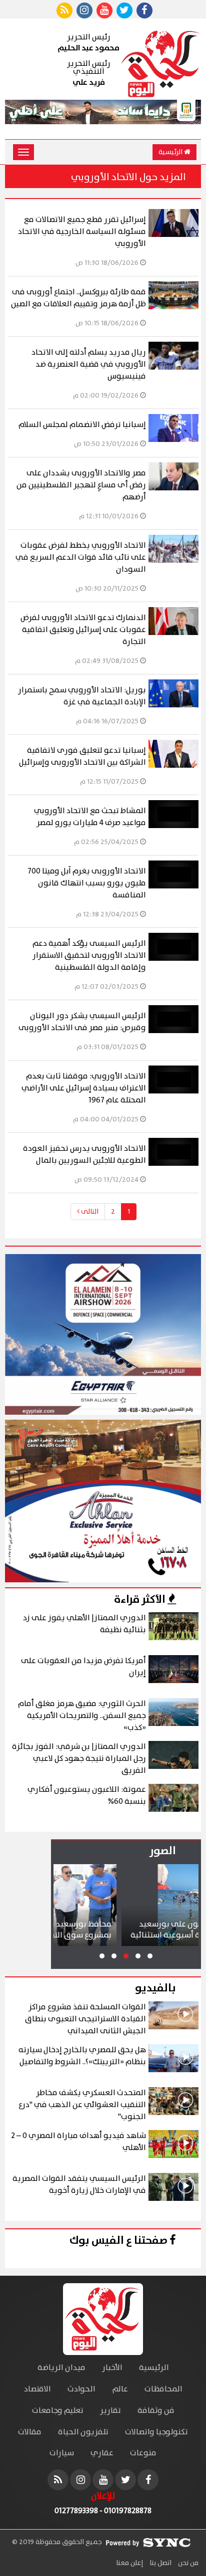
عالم (120, 2389)
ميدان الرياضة (61, 2368)
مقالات (30, 2432)
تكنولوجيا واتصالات (156, 2432)
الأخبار (112, 2368)
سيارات (62, 2453)
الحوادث (81, 2389)
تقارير (110, 2411)
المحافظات (163, 2389)
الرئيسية (171, 152)
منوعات (143, 2453)
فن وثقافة (156, 2411)
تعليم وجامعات (58, 2411)
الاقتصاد (37, 2389)
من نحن (187, 2563)
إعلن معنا (129, 2563)
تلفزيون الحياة (83, 2432)
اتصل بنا (160, 2563)
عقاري (102, 2453)
